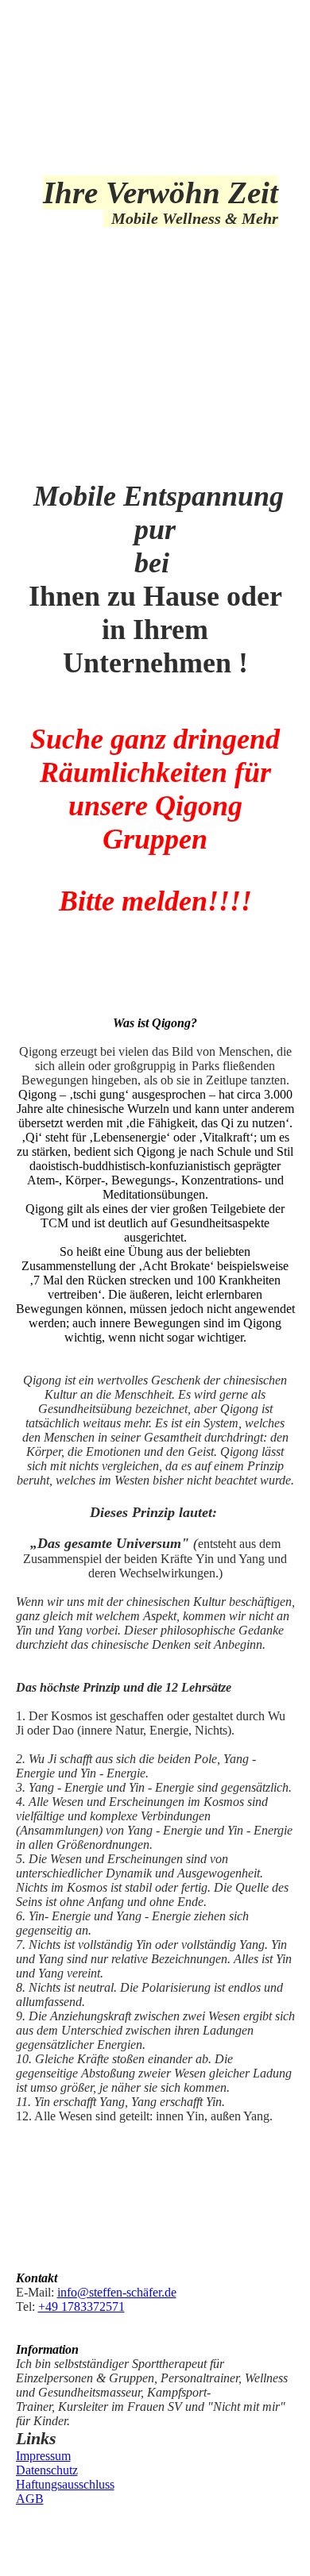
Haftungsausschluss (65, 2484)
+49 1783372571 (81, 2306)
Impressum (43, 2456)
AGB (30, 2499)
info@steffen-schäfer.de (117, 2292)
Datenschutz (47, 2470)
